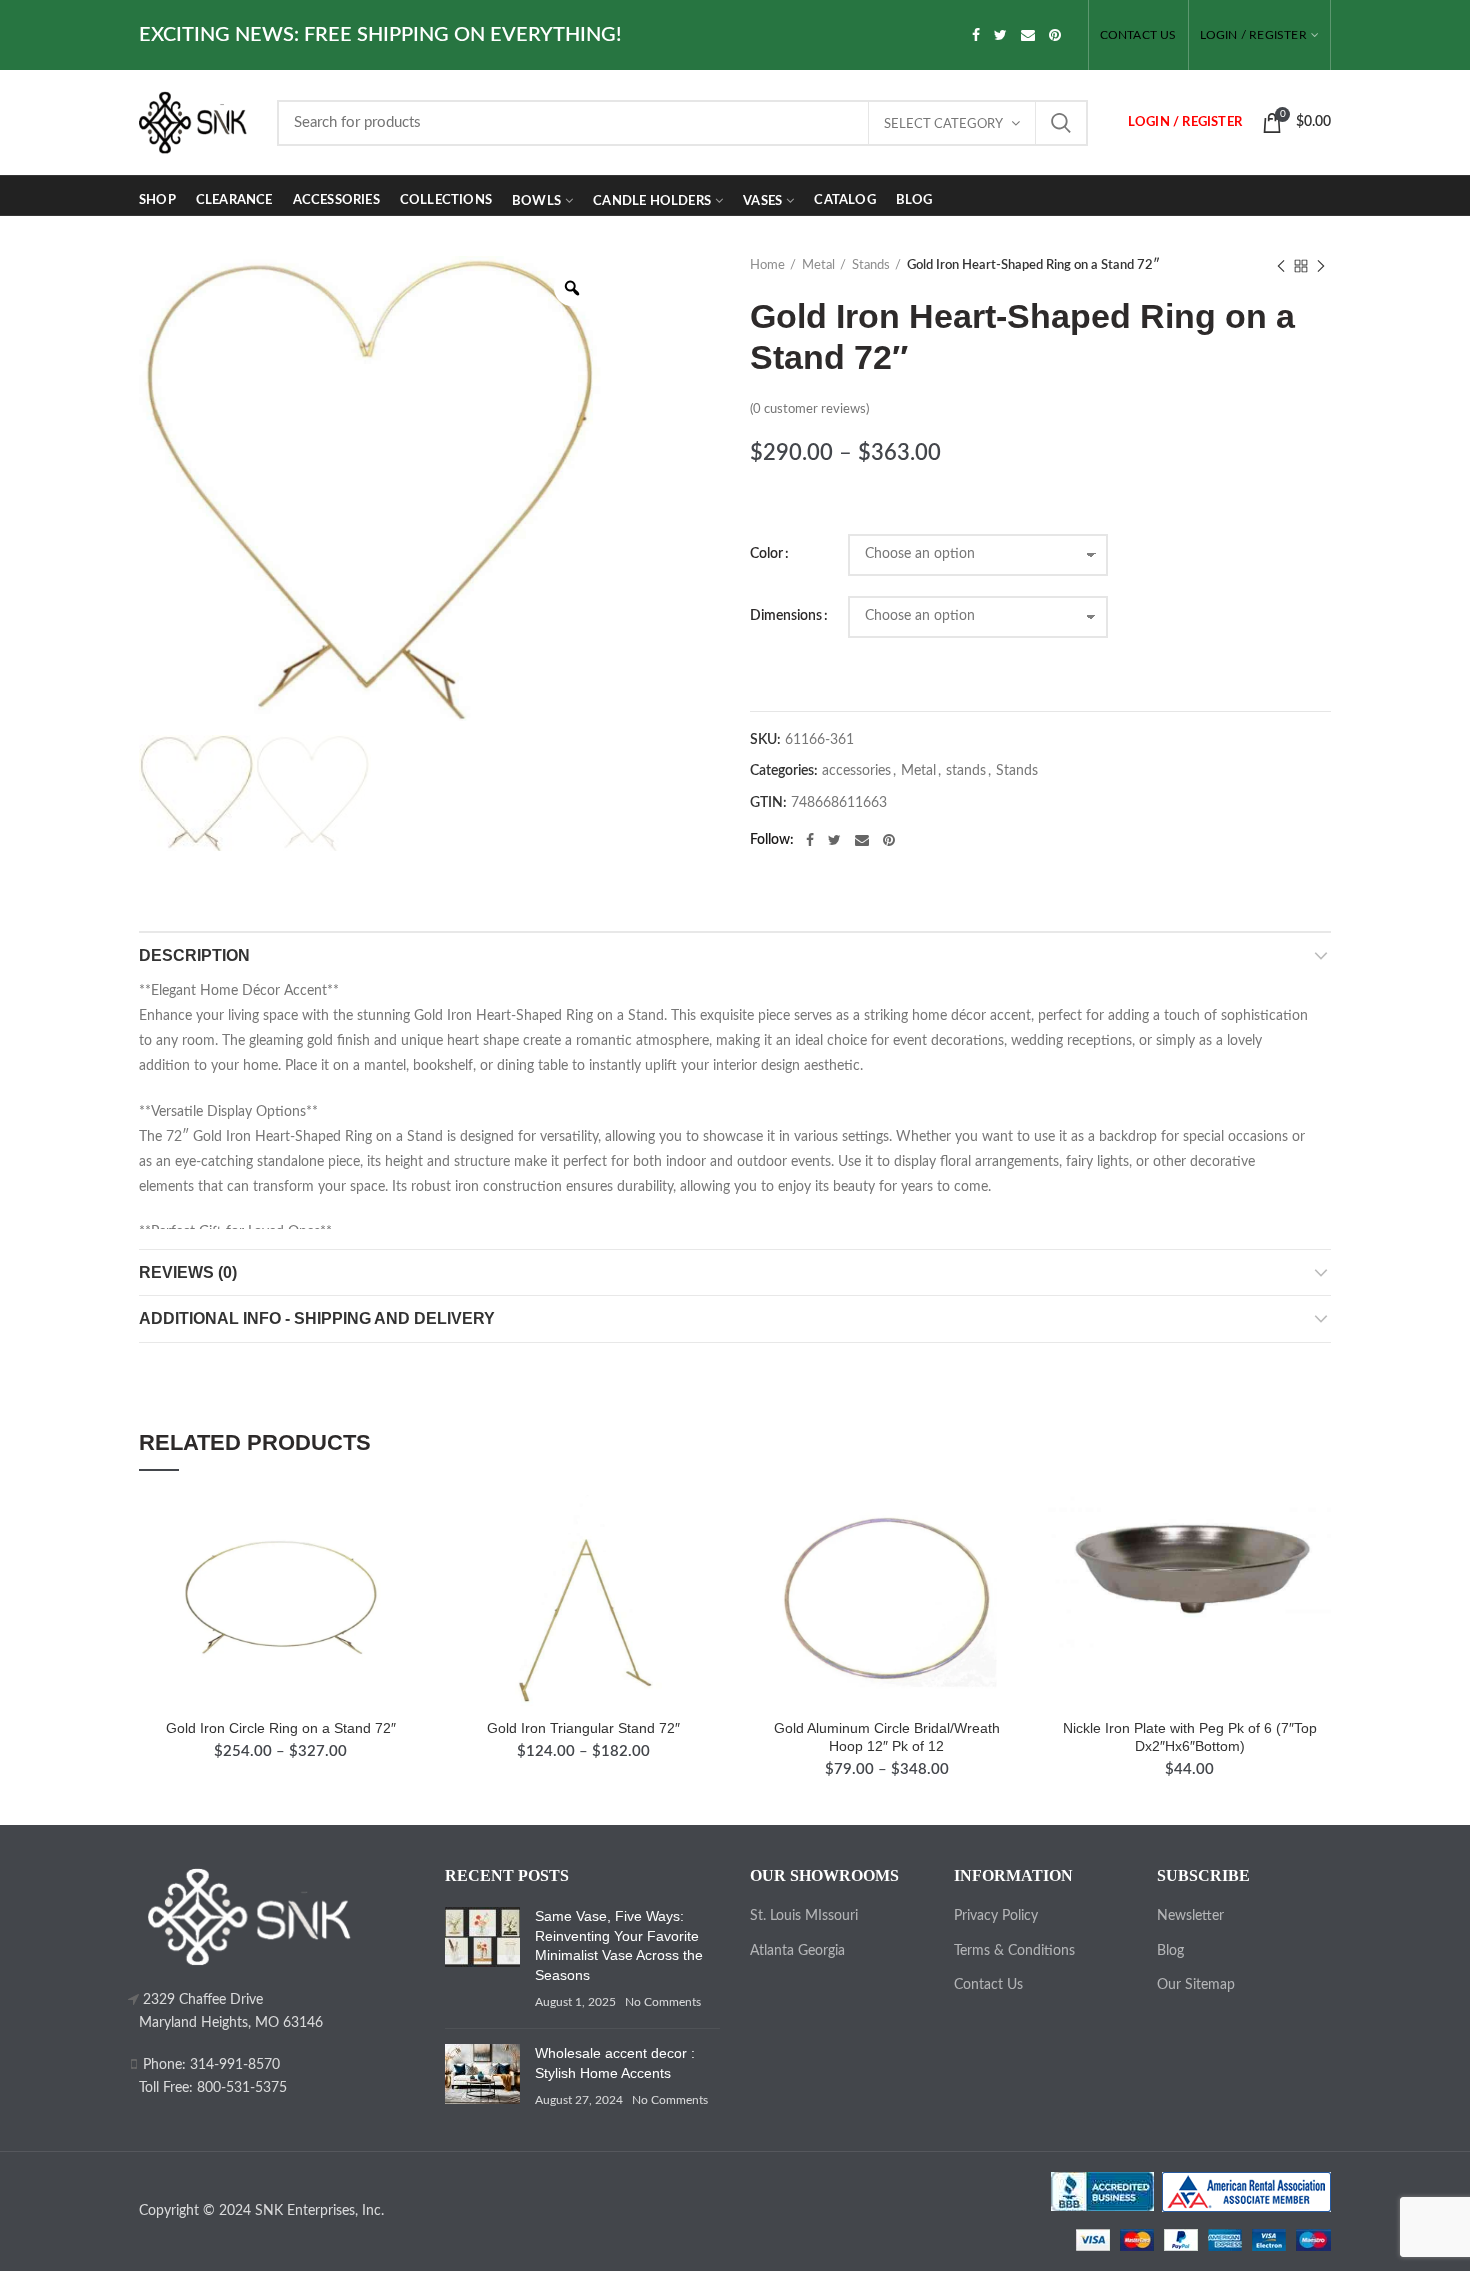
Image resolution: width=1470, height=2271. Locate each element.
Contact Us (988, 1985)
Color (766, 554)
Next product (1321, 266)
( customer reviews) (809, 409)
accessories (856, 771)
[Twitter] (1000, 35)
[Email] (1028, 35)
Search (1061, 123)
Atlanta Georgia (797, 1951)
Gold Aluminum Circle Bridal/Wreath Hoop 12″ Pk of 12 (887, 1737)
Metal (818, 265)
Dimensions (786, 616)
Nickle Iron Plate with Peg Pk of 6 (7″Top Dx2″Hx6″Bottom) (1190, 1737)
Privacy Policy (996, 1916)
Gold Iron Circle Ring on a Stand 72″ (281, 1728)
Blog (1170, 1951)
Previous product (1281, 266)
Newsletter (1190, 1916)
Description (194, 955)
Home (767, 265)
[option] (371, 488)
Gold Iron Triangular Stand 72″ (583, 1728)
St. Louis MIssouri (804, 1916)
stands (966, 771)
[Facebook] (976, 35)
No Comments (663, 2002)
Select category (943, 124)
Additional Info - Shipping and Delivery (317, 1318)
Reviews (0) (188, 1272)
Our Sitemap (1196, 1985)
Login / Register (1253, 35)
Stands (871, 265)
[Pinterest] (1055, 35)
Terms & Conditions (1014, 1951)
